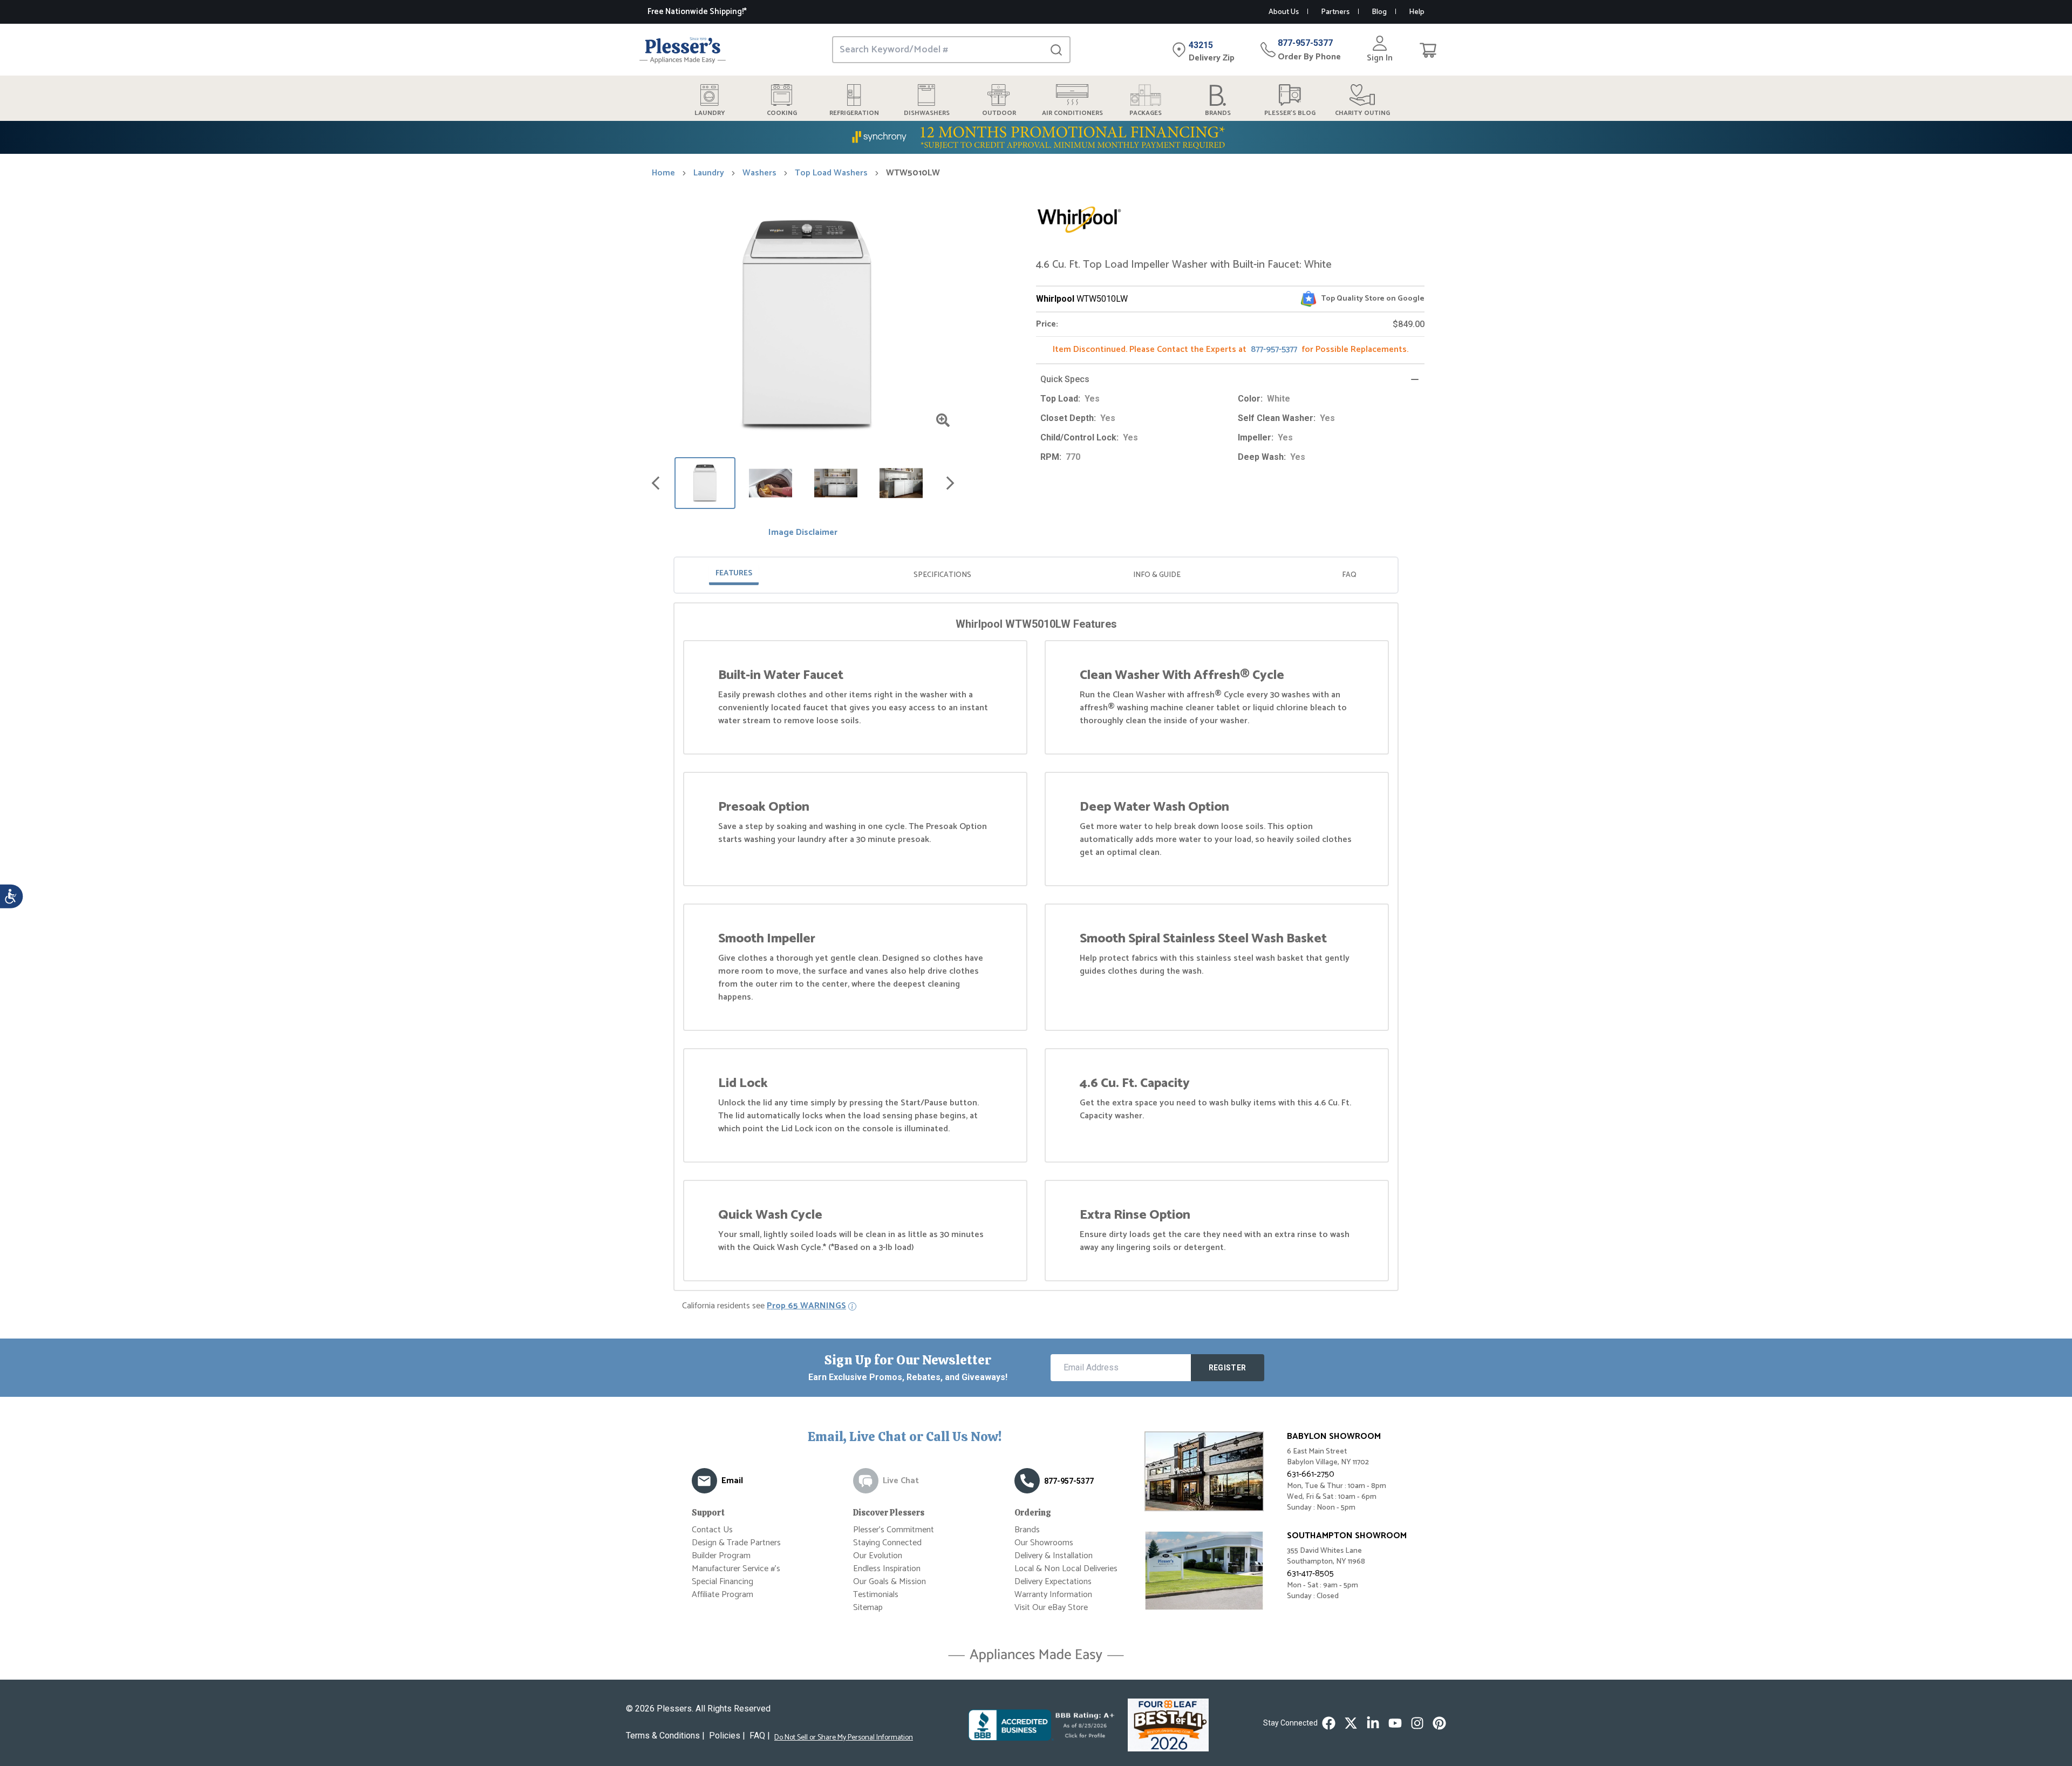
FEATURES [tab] (734, 573)
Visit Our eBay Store (1051, 1608)
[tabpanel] (1036, 949)
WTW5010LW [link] (913, 173)
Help (1417, 12)
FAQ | (760, 1736)
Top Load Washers (831, 173)
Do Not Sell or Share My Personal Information (844, 1738)
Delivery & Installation (1054, 1556)
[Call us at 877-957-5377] (1027, 1481)
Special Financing (723, 1582)
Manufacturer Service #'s (736, 1569)
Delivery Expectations (1053, 1582)
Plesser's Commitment (894, 1530)
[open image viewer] (943, 420)
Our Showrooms (1044, 1543)
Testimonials (876, 1595)
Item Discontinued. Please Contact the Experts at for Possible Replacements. (1231, 349)
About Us (1284, 12)
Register (1228, 1368)
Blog (1379, 12)
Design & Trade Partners (736, 1543)
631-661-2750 (1311, 1474)
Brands (1027, 1530)
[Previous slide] (656, 483)
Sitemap (868, 1608)
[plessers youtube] (1395, 1723)
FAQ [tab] (1349, 575)
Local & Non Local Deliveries (1066, 1569)
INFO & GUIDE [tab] (1157, 575)
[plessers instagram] (1417, 1723)
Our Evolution (878, 1556)
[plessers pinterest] (1439, 1723)
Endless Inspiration (887, 1569)
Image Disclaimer (803, 533)
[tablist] (1036, 575)
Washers (759, 173)
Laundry (709, 173)
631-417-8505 (1310, 1574)
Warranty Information (1053, 1595)
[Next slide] (950, 483)
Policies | (727, 1736)
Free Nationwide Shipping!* (697, 12)
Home (663, 173)
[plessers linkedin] (1373, 1723)
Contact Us (712, 1530)
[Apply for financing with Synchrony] (1036, 137)
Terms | (665, 1736)
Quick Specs (1065, 379)
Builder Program (721, 1556)
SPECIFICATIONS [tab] (942, 575)
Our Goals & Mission (890, 1582)
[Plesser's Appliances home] (683, 50)
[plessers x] (1351, 1723)
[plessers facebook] (1329, 1723)
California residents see (764, 1306)
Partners (1335, 12)
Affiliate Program (723, 1595)
